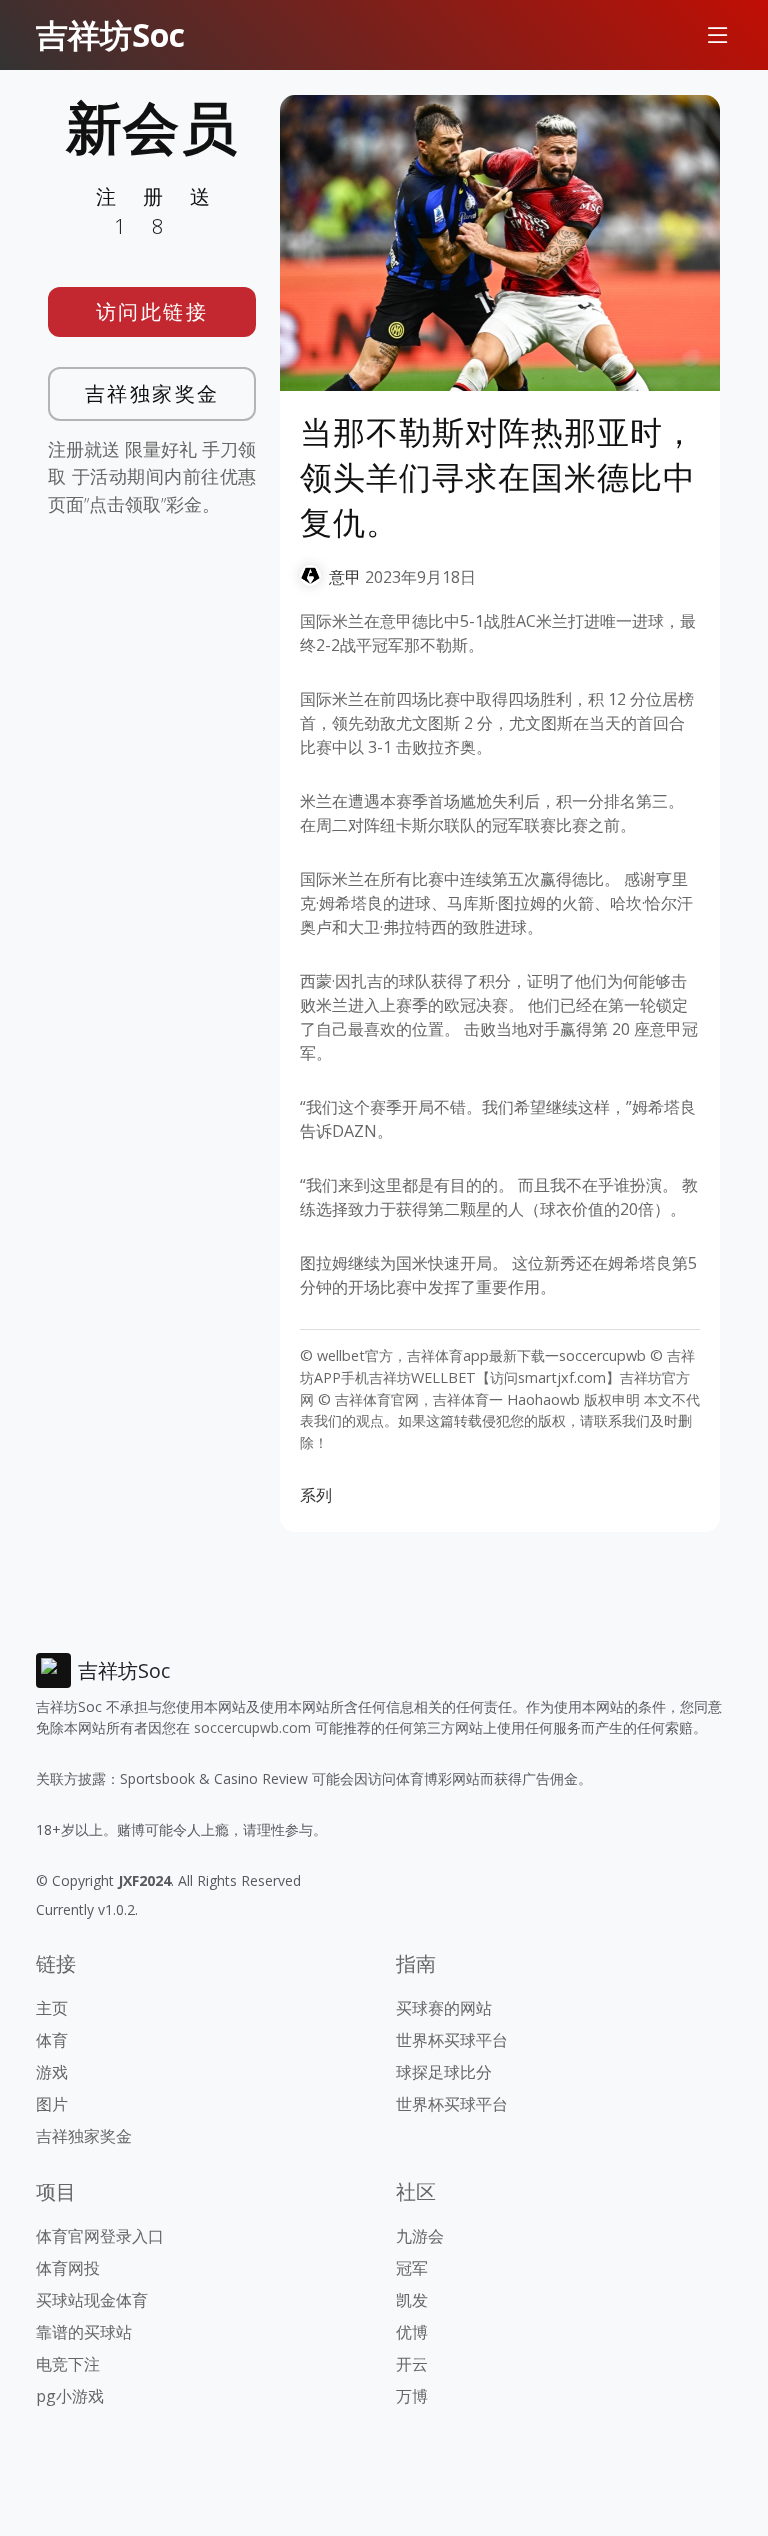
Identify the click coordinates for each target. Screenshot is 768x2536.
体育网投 (68, 2268)
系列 (316, 1495)
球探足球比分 (444, 2072)
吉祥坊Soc (110, 34)
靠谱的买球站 (84, 2332)
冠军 (412, 2268)
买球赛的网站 (444, 2008)
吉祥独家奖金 (152, 393)
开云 (412, 2364)
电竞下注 (68, 2364)
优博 (412, 2332)
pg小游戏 (70, 2396)
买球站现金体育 (92, 2300)
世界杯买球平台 (452, 2040)
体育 (52, 2040)
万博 (412, 2396)
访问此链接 (152, 311)
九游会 (420, 2236)
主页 (52, 2008)
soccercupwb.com (252, 1727)
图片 (52, 2104)
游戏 (52, 2072)
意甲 (345, 577)
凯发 (412, 2300)
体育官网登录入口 (100, 2236)
